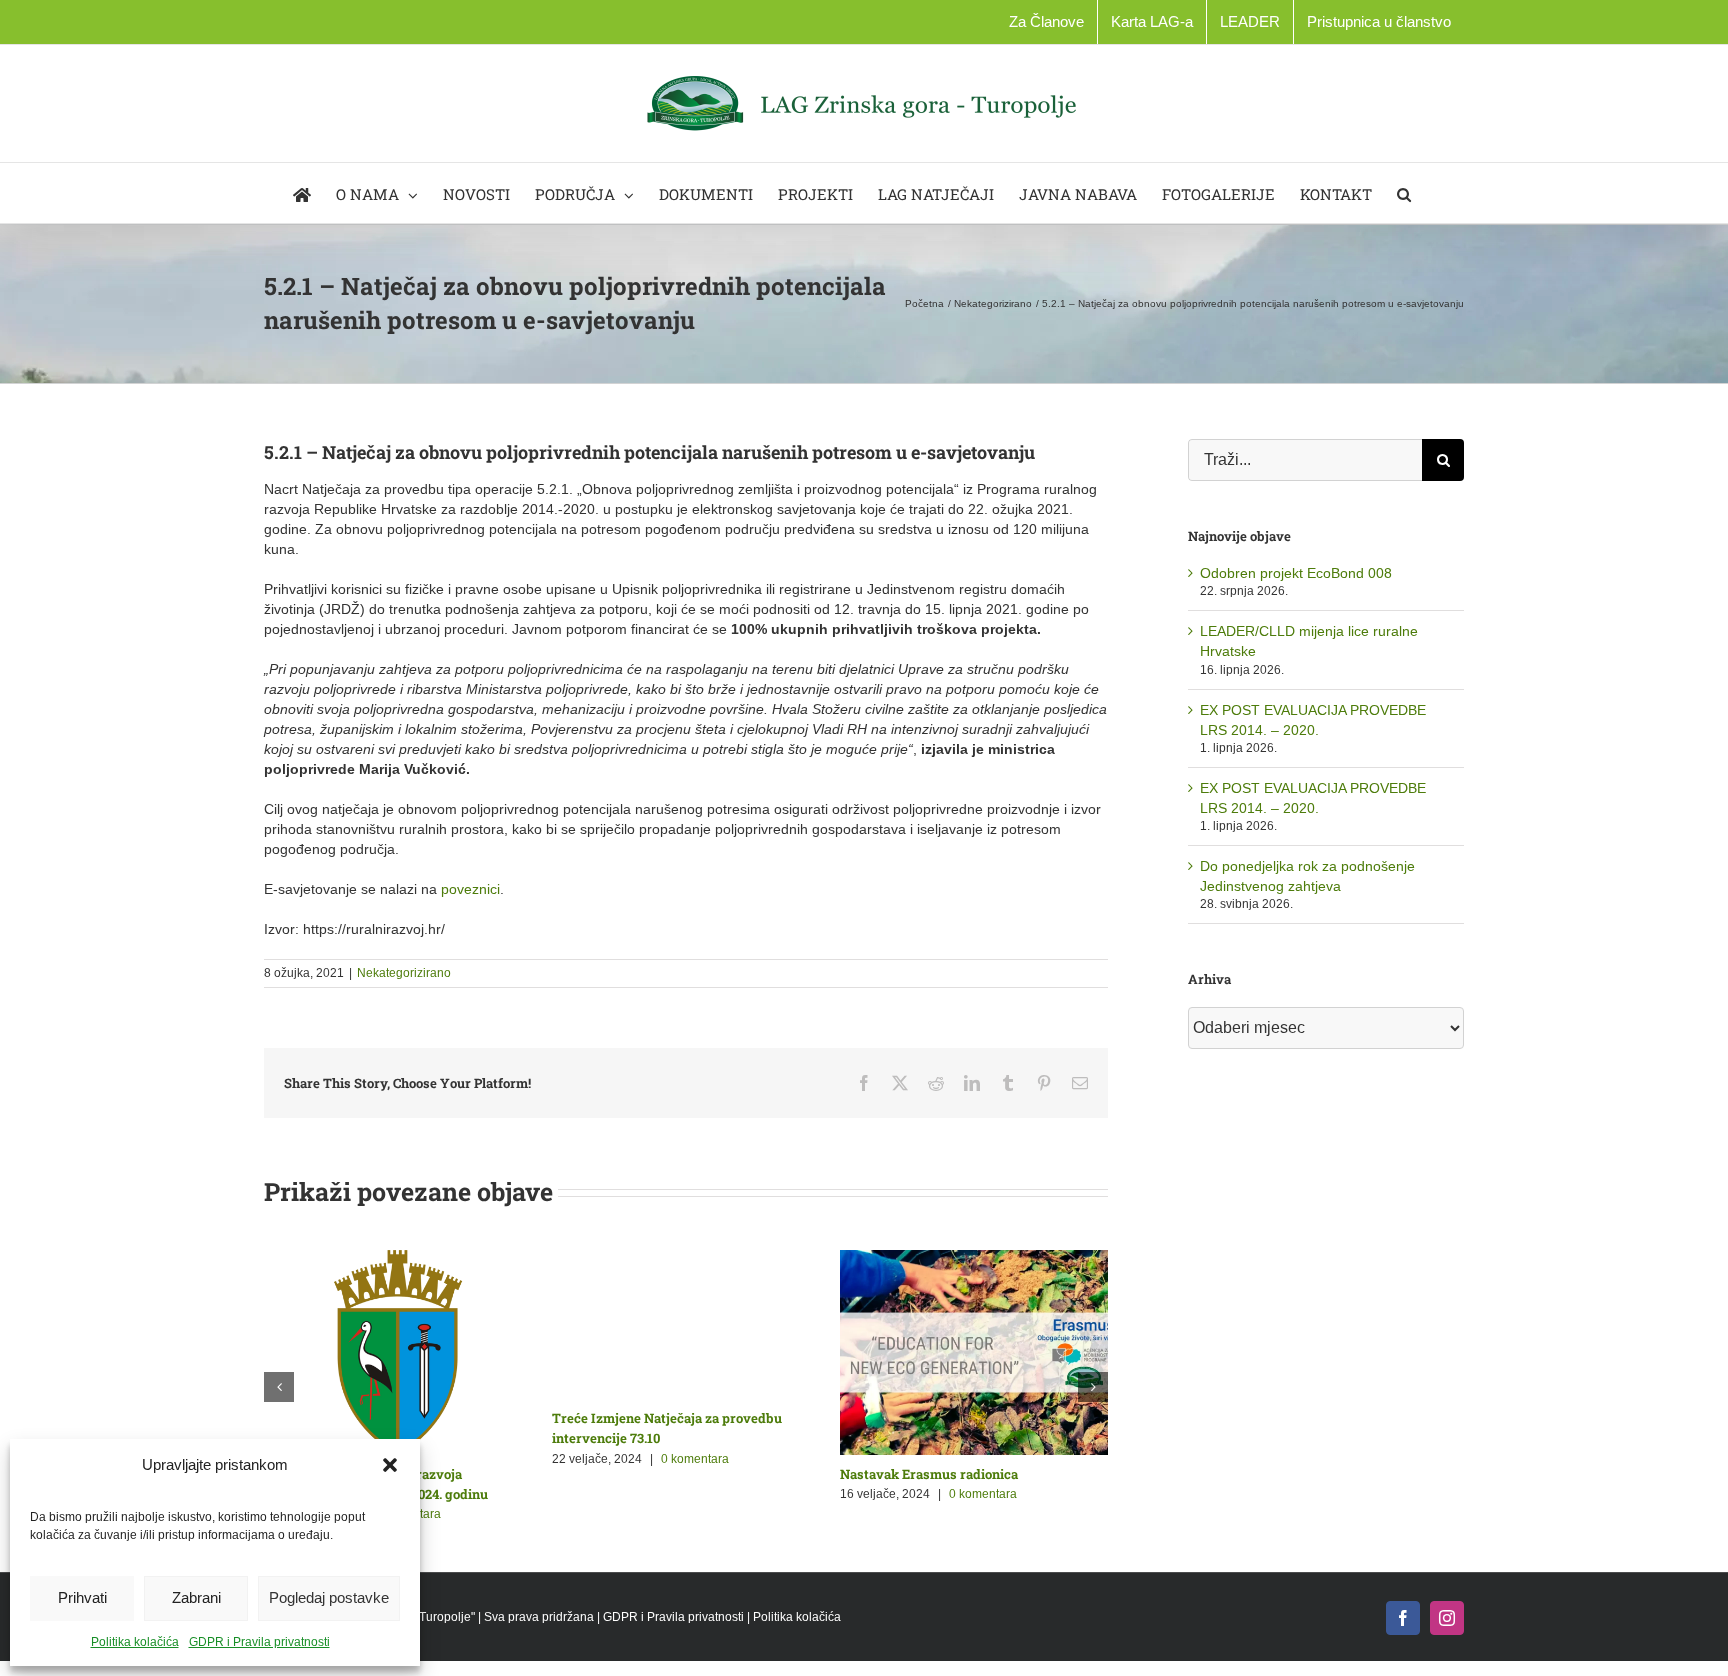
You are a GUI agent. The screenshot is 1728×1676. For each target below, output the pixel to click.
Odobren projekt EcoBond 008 (1296, 573)
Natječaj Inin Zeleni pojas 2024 (645, 1474)
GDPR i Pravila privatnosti (259, 1642)
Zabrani (196, 1597)
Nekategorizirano (404, 973)
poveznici (470, 889)
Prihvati (82, 1597)
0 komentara (692, 1494)
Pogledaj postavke (329, 1597)
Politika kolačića (135, 1642)
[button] (390, 1465)
